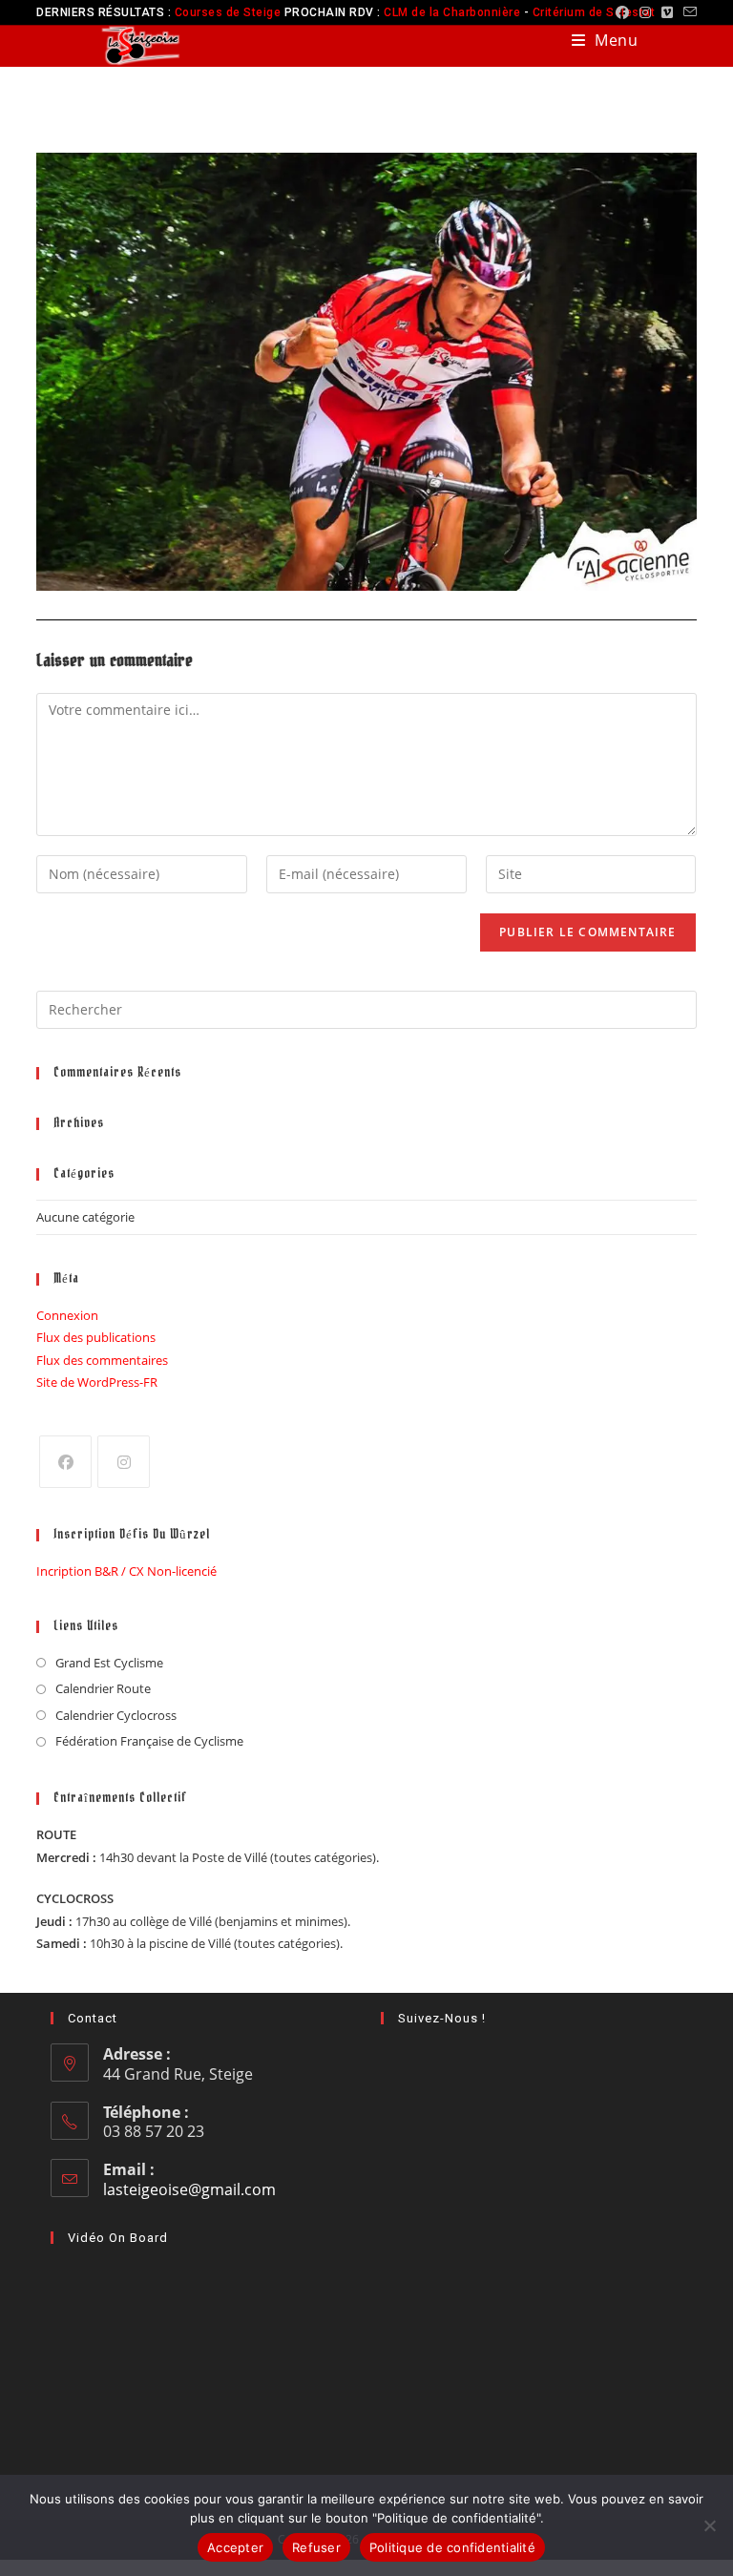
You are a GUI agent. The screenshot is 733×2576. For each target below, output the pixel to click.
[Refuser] (709, 2525)
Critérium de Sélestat (594, 12)
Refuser (316, 2547)
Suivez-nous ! (442, 2018)
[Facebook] (65, 1462)
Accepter (235, 2547)
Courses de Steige (228, 12)
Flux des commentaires (102, 1360)
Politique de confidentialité (452, 2547)
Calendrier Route (103, 1688)
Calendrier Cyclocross (116, 1715)
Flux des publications (96, 1337)
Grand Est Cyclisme (109, 1663)
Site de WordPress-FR (97, 1382)
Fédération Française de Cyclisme (149, 1741)
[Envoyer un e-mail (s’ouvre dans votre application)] (688, 12)
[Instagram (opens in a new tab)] (646, 12)
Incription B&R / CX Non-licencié (126, 1571)
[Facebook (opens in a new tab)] (623, 12)
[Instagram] (124, 1462)
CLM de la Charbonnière (452, 12)
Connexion (67, 1315)
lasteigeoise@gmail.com (189, 2189)
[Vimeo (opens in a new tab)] (668, 12)
